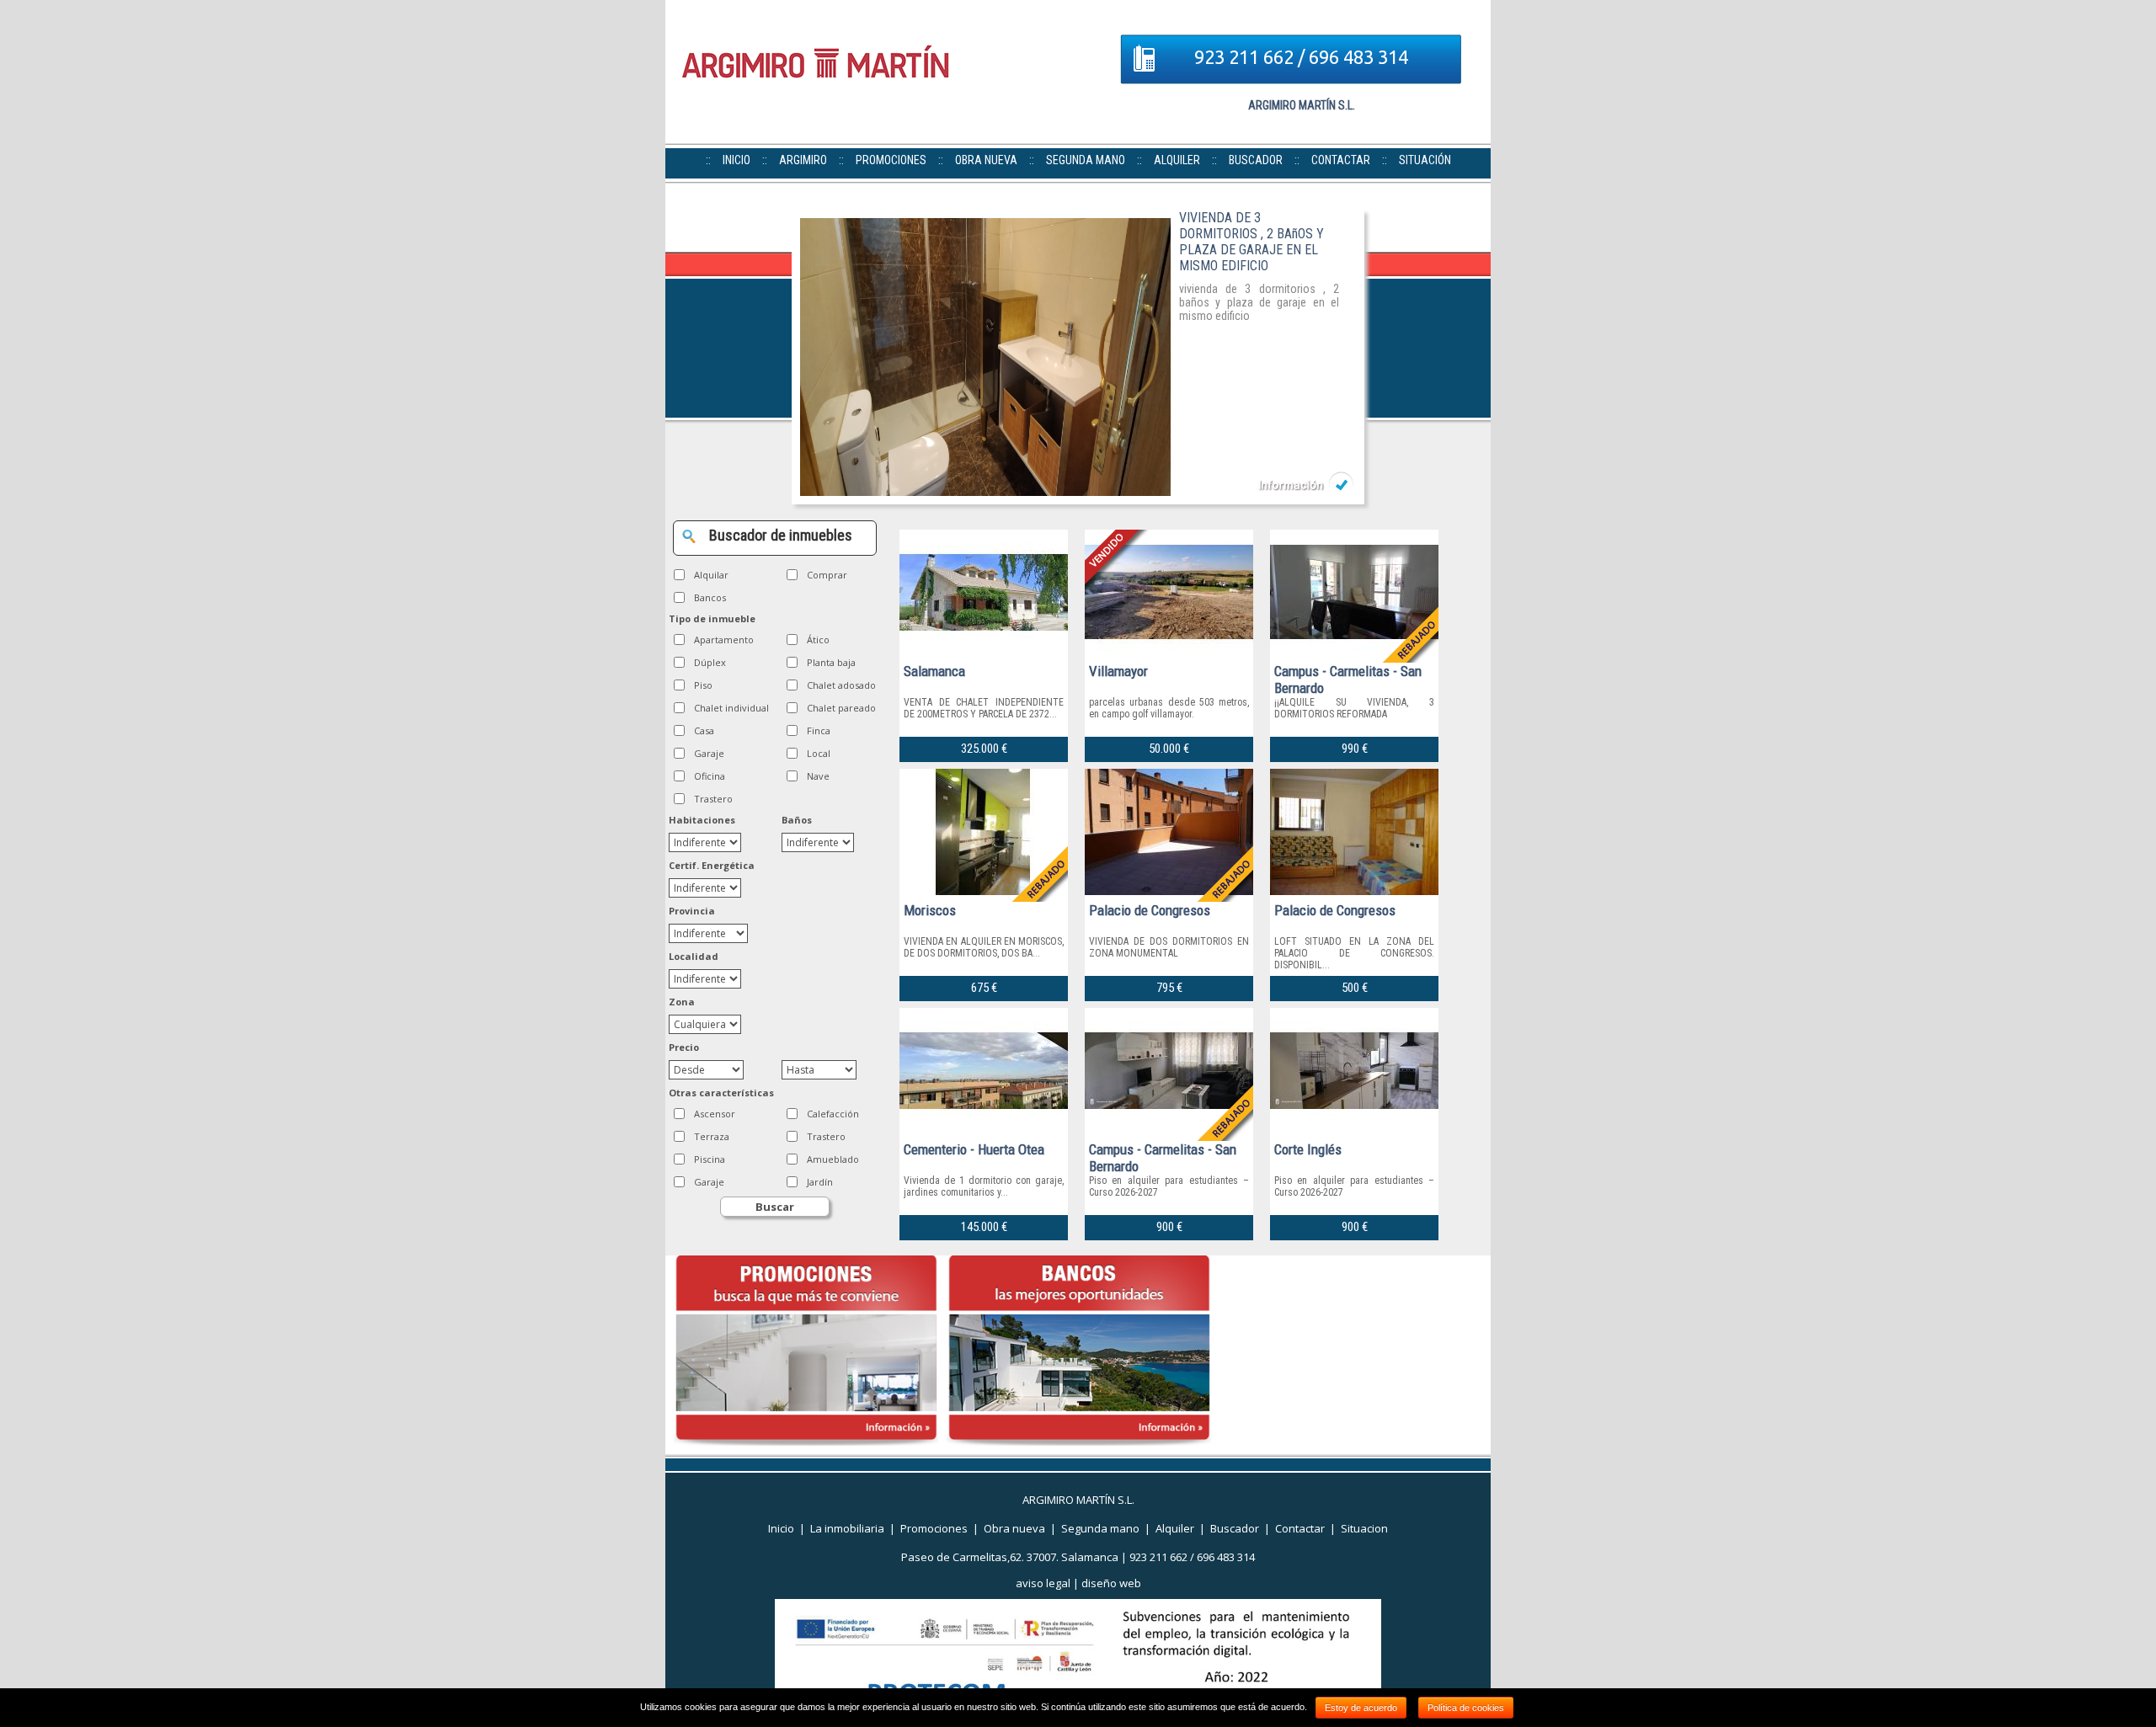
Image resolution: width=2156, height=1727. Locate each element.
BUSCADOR (1256, 160)
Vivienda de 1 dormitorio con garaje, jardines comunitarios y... (984, 1186)
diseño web (1111, 1583)
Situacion (1364, 1528)
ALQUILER (1177, 160)
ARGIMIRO (803, 160)
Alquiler (1175, 1528)
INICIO (736, 160)
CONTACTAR (1341, 160)
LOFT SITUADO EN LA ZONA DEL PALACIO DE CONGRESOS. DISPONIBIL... (1354, 953)
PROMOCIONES (891, 160)
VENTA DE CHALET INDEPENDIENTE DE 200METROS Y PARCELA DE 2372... (984, 708)
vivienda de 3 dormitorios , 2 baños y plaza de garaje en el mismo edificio (1259, 302)
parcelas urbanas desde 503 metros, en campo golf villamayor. (1169, 708)
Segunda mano (1100, 1528)
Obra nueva (1014, 1528)
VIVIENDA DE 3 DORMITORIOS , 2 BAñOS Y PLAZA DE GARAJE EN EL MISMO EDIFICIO (1251, 242)
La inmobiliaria (847, 1528)
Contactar (1300, 1528)
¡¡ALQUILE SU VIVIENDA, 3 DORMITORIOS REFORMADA (1354, 708)
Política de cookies (1466, 1708)
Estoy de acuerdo (1361, 1708)
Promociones (934, 1528)
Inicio (781, 1528)
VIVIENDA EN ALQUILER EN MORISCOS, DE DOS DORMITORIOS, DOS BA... (984, 947)
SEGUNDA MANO (1086, 160)
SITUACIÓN (1425, 160)
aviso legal (1043, 1583)
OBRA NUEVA (986, 160)
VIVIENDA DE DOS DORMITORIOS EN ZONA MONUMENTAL (1169, 947)
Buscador (1235, 1528)
